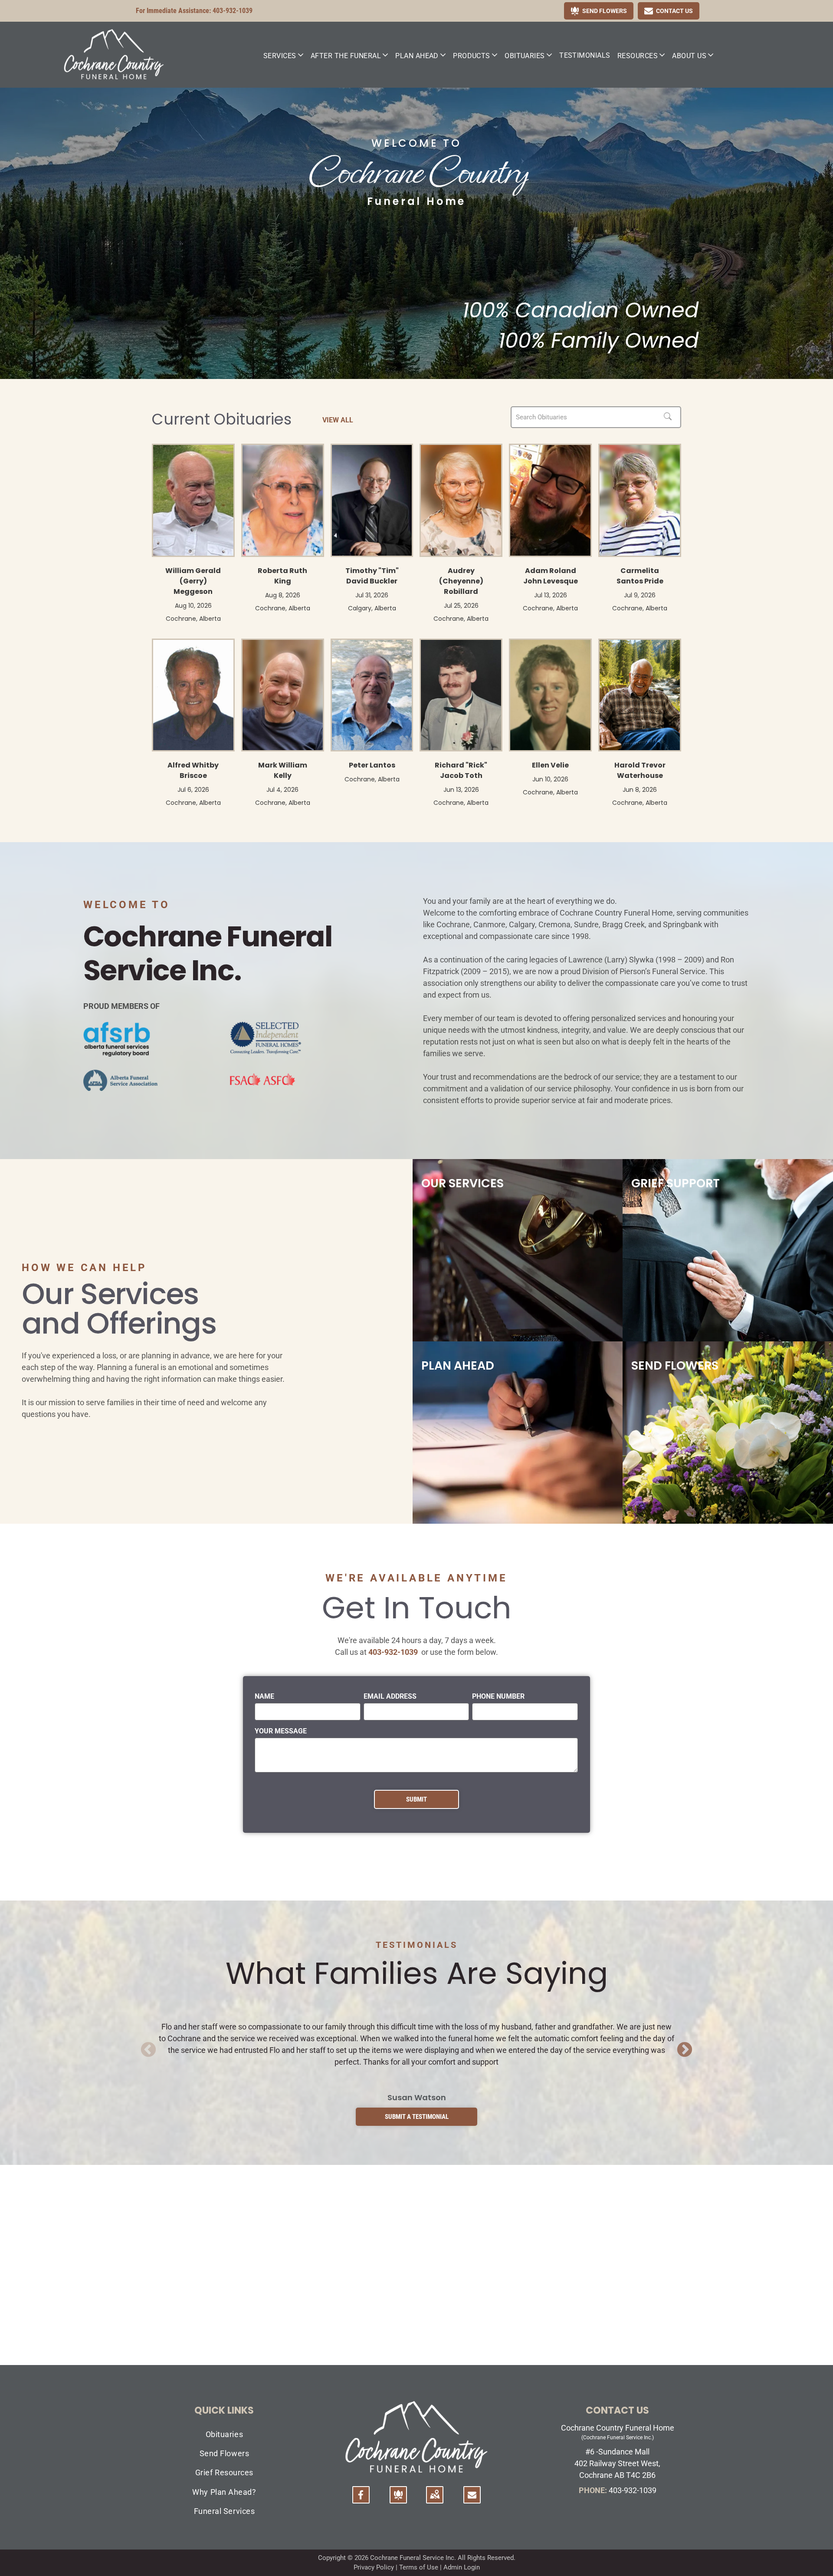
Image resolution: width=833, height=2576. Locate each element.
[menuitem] (284, 56)
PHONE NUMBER (498, 1696)
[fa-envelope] (472, 2496)
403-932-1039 (233, 11)
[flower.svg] (398, 2500)
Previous (148, 2050)
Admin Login (462, 2567)
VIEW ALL (338, 420)
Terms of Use (419, 2567)
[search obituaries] (670, 417)
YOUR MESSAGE (281, 1731)
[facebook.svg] (361, 2500)
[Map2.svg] (435, 2500)
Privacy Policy (374, 2567)
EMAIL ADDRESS (390, 1696)
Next (685, 2050)
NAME (264, 1696)
